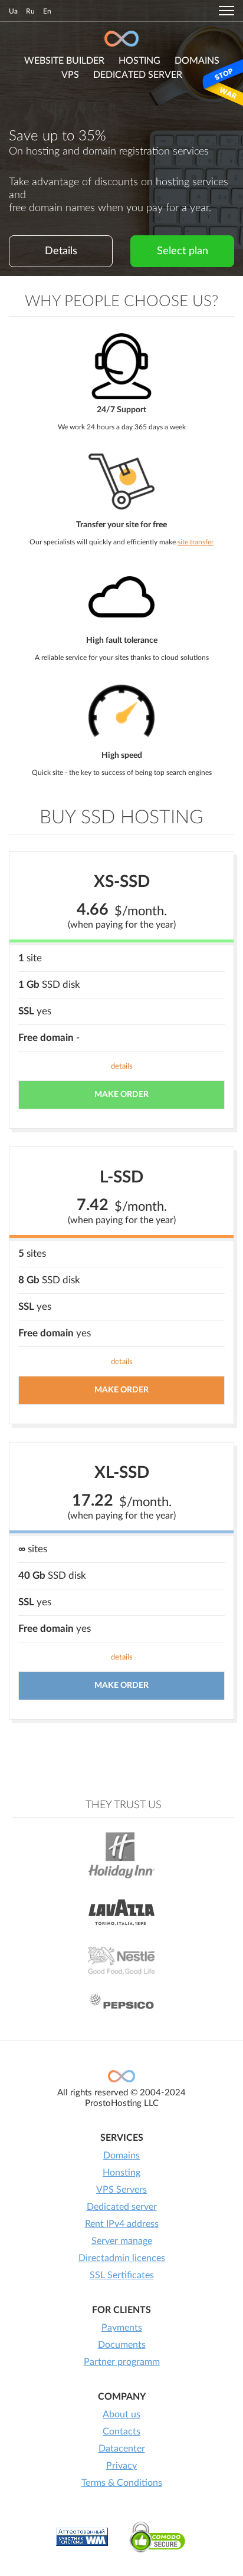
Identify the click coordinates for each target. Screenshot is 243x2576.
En (47, 11)
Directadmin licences (122, 2258)
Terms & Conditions (122, 2483)
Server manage (122, 2241)
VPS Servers (121, 2190)
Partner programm (122, 2362)
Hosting (139, 61)
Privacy (121, 2466)
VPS (70, 75)
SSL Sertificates (122, 2275)
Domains (121, 2156)
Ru (30, 11)
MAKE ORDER (121, 1095)
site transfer (196, 542)
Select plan (183, 251)
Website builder (64, 61)
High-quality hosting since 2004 (121, 39)
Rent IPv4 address (122, 2224)
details (122, 1067)
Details (61, 251)
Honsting (121, 2173)
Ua (13, 11)
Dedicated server (138, 75)
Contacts (121, 2432)
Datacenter (122, 2449)
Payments (122, 2328)
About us (121, 2414)
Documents (122, 2345)
